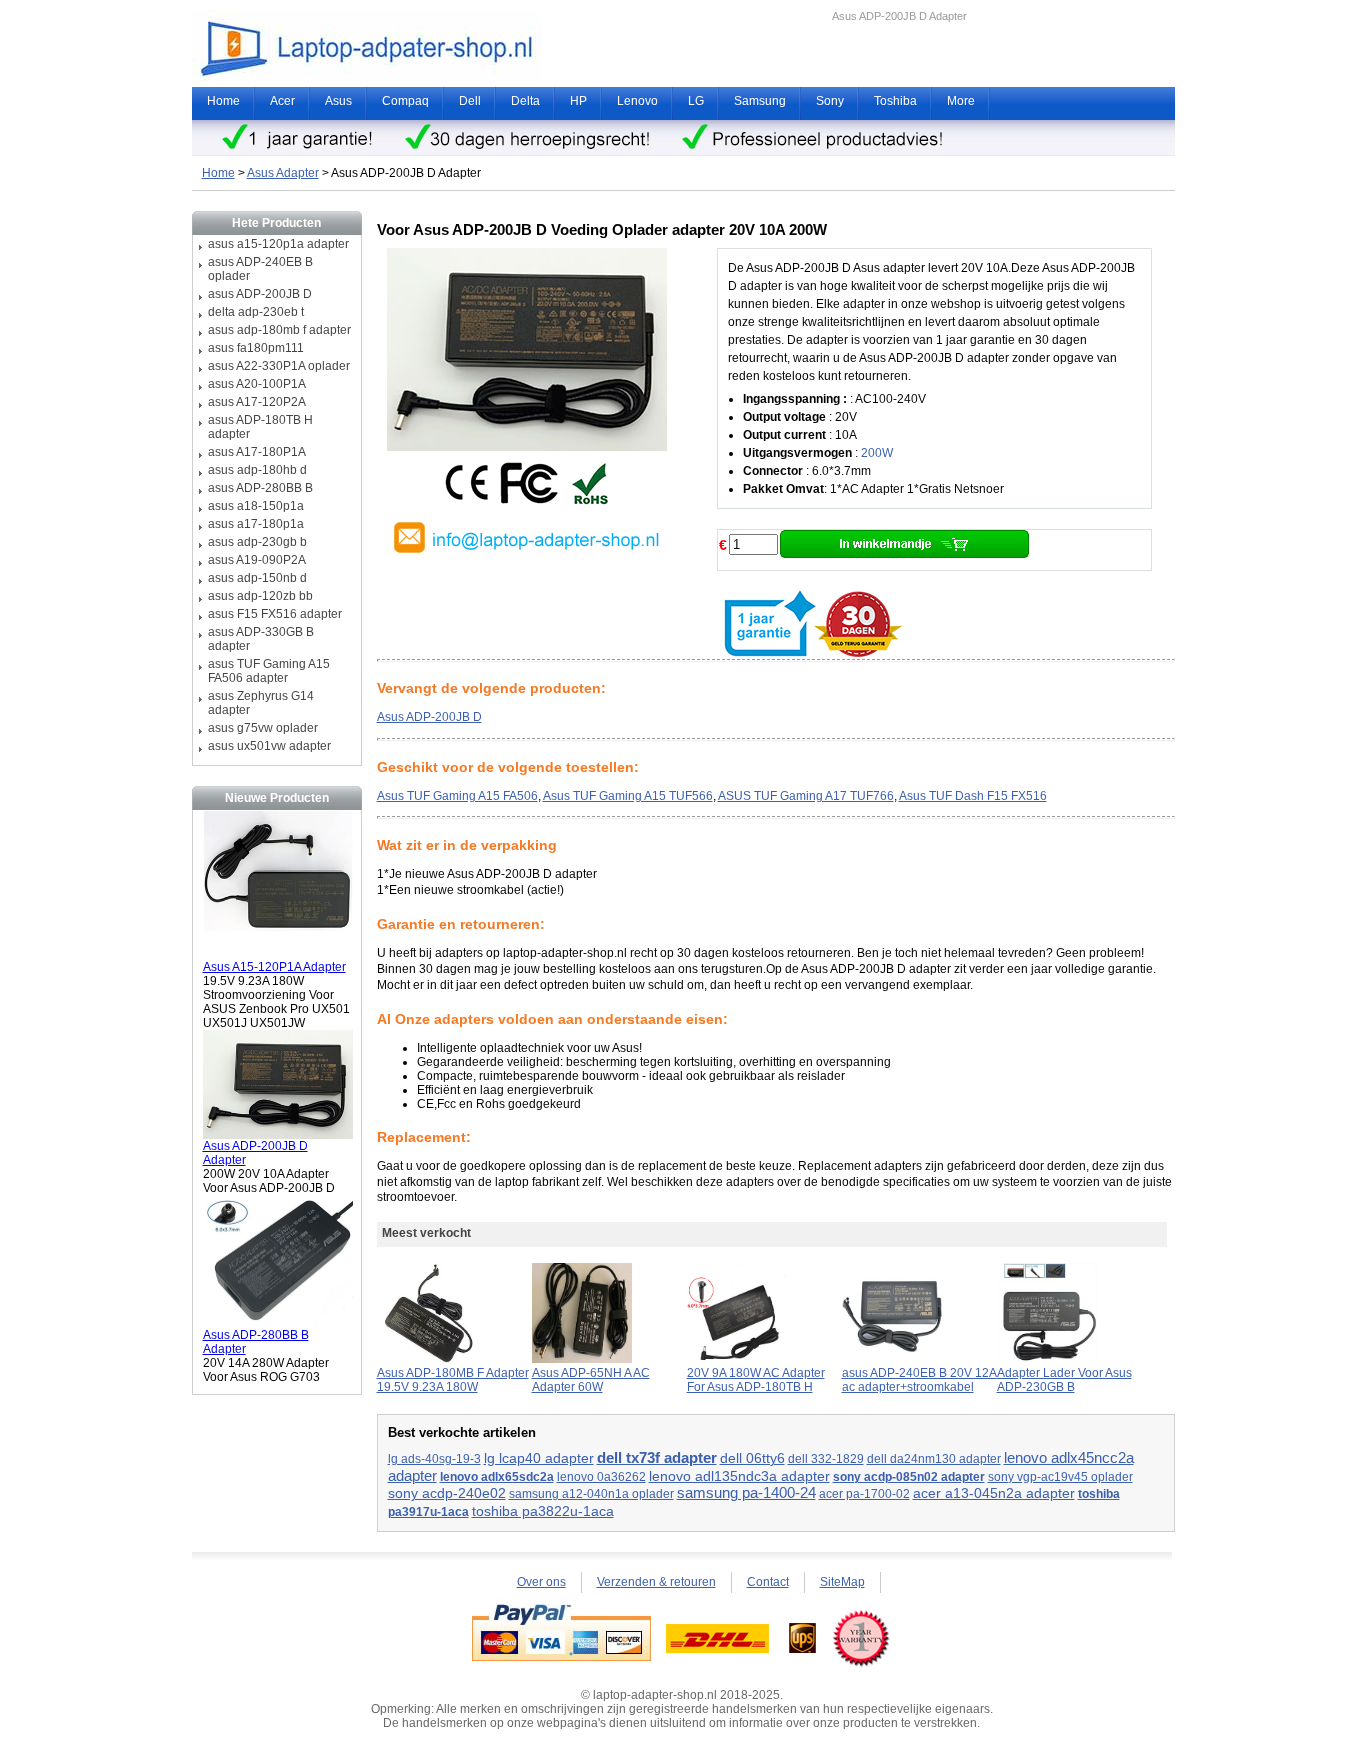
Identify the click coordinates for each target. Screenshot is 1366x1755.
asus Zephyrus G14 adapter (261, 703)
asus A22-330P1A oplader (279, 366)
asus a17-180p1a (256, 524)
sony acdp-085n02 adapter (909, 1477)
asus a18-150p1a (256, 506)
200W (877, 453)
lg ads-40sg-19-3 (434, 1459)
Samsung (760, 101)
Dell (470, 101)
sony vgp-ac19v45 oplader (1060, 1477)
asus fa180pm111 (256, 348)
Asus (338, 101)
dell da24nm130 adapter (934, 1459)
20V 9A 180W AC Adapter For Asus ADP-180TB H (756, 1380)
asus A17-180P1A (257, 452)
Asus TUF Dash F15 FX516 (973, 796)
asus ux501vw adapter (269, 746)
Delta (525, 101)
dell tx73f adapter (657, 1458)
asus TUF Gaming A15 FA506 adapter (269, 671)
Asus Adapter (283, 173)
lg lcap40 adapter (539, 1458)
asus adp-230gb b (257, 542)
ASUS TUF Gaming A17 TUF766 (806, 796)
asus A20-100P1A (257, 384)
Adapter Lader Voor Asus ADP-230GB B (1064, 1380)
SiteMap (842, 1582)
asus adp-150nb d (257, 578)
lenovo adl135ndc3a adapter (739, 1476)
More (961, 101)
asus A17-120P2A (257, 402)
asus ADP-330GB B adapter (261, 639)
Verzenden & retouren (656, 1582)
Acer (282, 101)
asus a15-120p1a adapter (278, 244)
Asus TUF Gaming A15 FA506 (457, 796)
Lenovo (637, 101)
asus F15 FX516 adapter (275, 614)
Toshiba (895, 101)
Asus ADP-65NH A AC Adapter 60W (591, 1380)
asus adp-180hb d (257, 470)
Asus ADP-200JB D (429, 717)
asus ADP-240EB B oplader (260, 269)
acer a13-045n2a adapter (994, 1493)
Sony (830, 101)
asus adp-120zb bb (260, 596)
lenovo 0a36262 (601, 1477)
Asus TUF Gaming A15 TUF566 (628, 796)
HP (578, 101)
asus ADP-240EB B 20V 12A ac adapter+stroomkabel (919, 1380)
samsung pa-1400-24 (746, 1493)
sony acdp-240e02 (447, 1493)
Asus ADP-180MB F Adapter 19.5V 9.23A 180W (453, 1380)
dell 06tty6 (752, 1458)
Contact (768, 1582)
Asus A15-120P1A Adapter (274, 967)
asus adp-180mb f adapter (279, 330)
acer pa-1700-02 (864, 1494)
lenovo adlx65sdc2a (497, 1477)
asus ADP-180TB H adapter (260, 427)
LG (696, 101)
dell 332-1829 (826, 1459)
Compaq (405, 101)
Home (223, 101)
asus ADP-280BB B (260, 488)
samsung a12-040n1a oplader (591, 1494)
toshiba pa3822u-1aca (543, 1511)
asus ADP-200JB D (260, 294)
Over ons (541, 1582)
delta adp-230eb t (256, 312)
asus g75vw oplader (263, 728)
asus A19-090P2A (257, 560)
